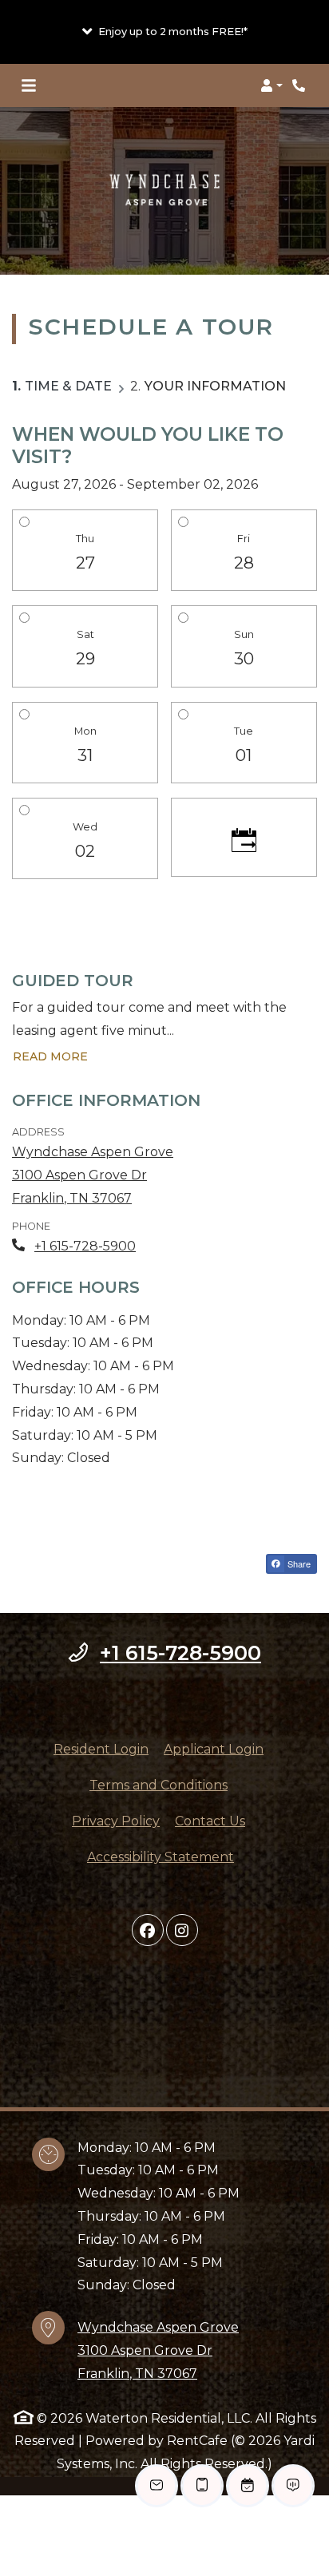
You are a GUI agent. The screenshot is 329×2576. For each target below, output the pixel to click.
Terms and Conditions (159, 1785)
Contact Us (210, 1821)
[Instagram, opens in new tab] (182, 1930)
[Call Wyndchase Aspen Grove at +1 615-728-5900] (300, 85)
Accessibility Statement (161, 1857)
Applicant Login (214, 1749)
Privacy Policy (116, 1821)
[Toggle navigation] (29, 85)
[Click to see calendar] (244, 838)
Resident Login (101, 1749)
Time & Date (68, 386)
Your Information (215, 386)
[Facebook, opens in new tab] (148, 1930)
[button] (164, 32)
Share (298, 1563)
